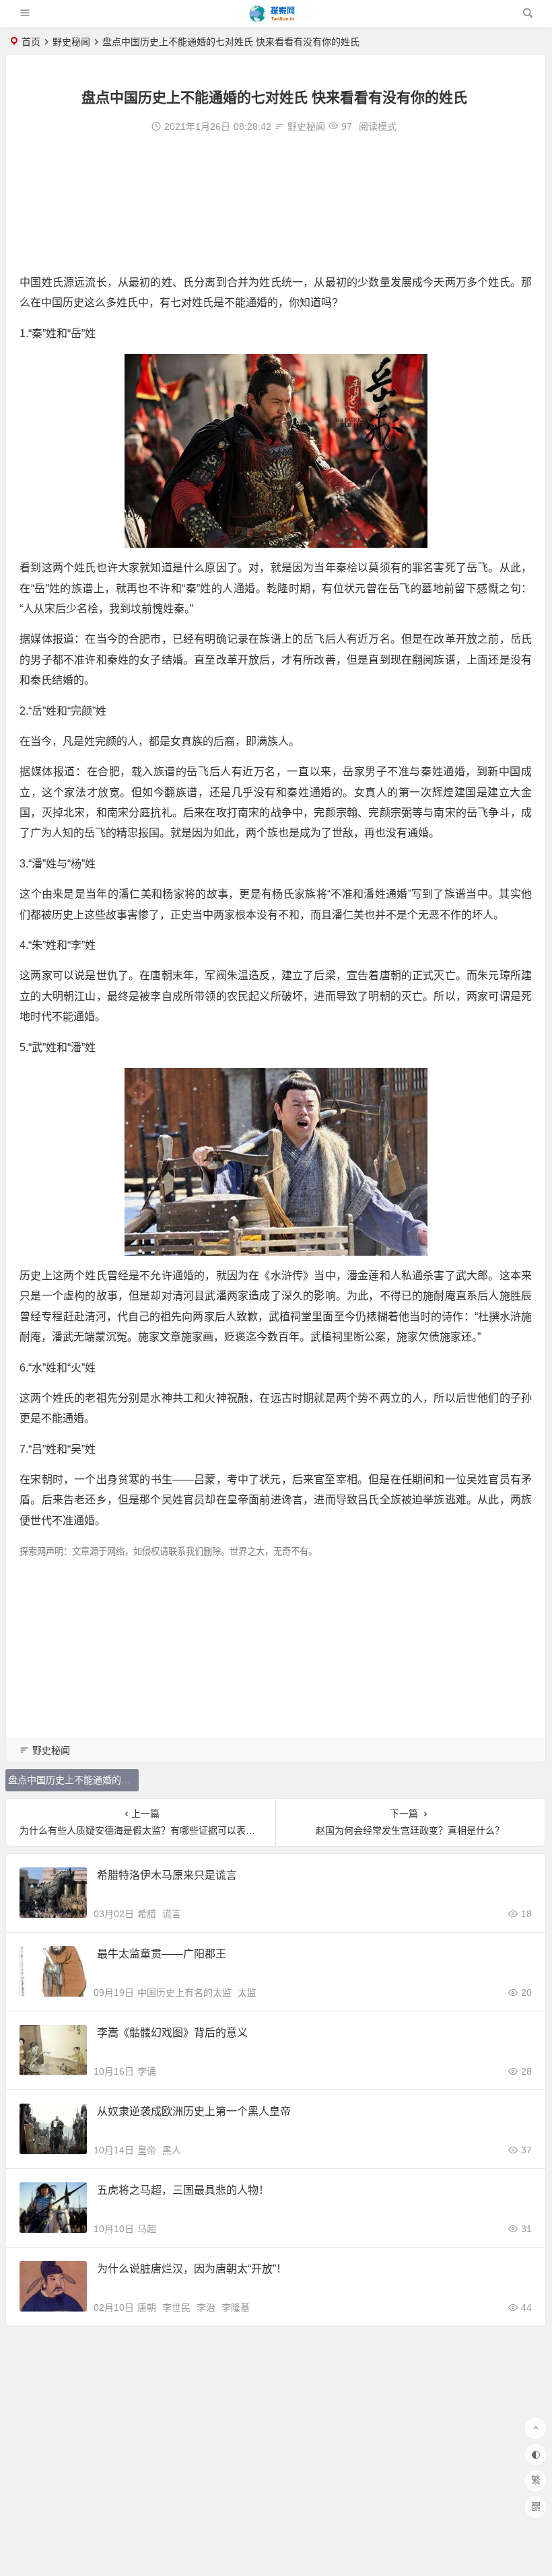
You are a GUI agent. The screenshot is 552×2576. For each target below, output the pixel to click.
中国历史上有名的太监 (184, 1993)
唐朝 (147, 2307)
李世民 (176, 2307)
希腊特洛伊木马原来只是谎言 (167, 1875)
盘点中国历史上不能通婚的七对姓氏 (73, 1780)
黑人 (172, 2150)
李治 (206, 2307)
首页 (31, 42)
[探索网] (275, 19)
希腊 (147, 1914)
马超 (147, 2229)
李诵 (147, 2071)
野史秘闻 (71, 42)
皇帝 (147, 2150)
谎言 (172, 1914)
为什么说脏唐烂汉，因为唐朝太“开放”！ (192, 2269)
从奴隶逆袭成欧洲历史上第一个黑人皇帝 (194, 2111)
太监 (247, 1993)
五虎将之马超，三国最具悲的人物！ (183, 2190)
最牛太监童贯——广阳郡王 (162, 1954)
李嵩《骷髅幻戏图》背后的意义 (172, 2033)
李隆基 (236, 2307)
